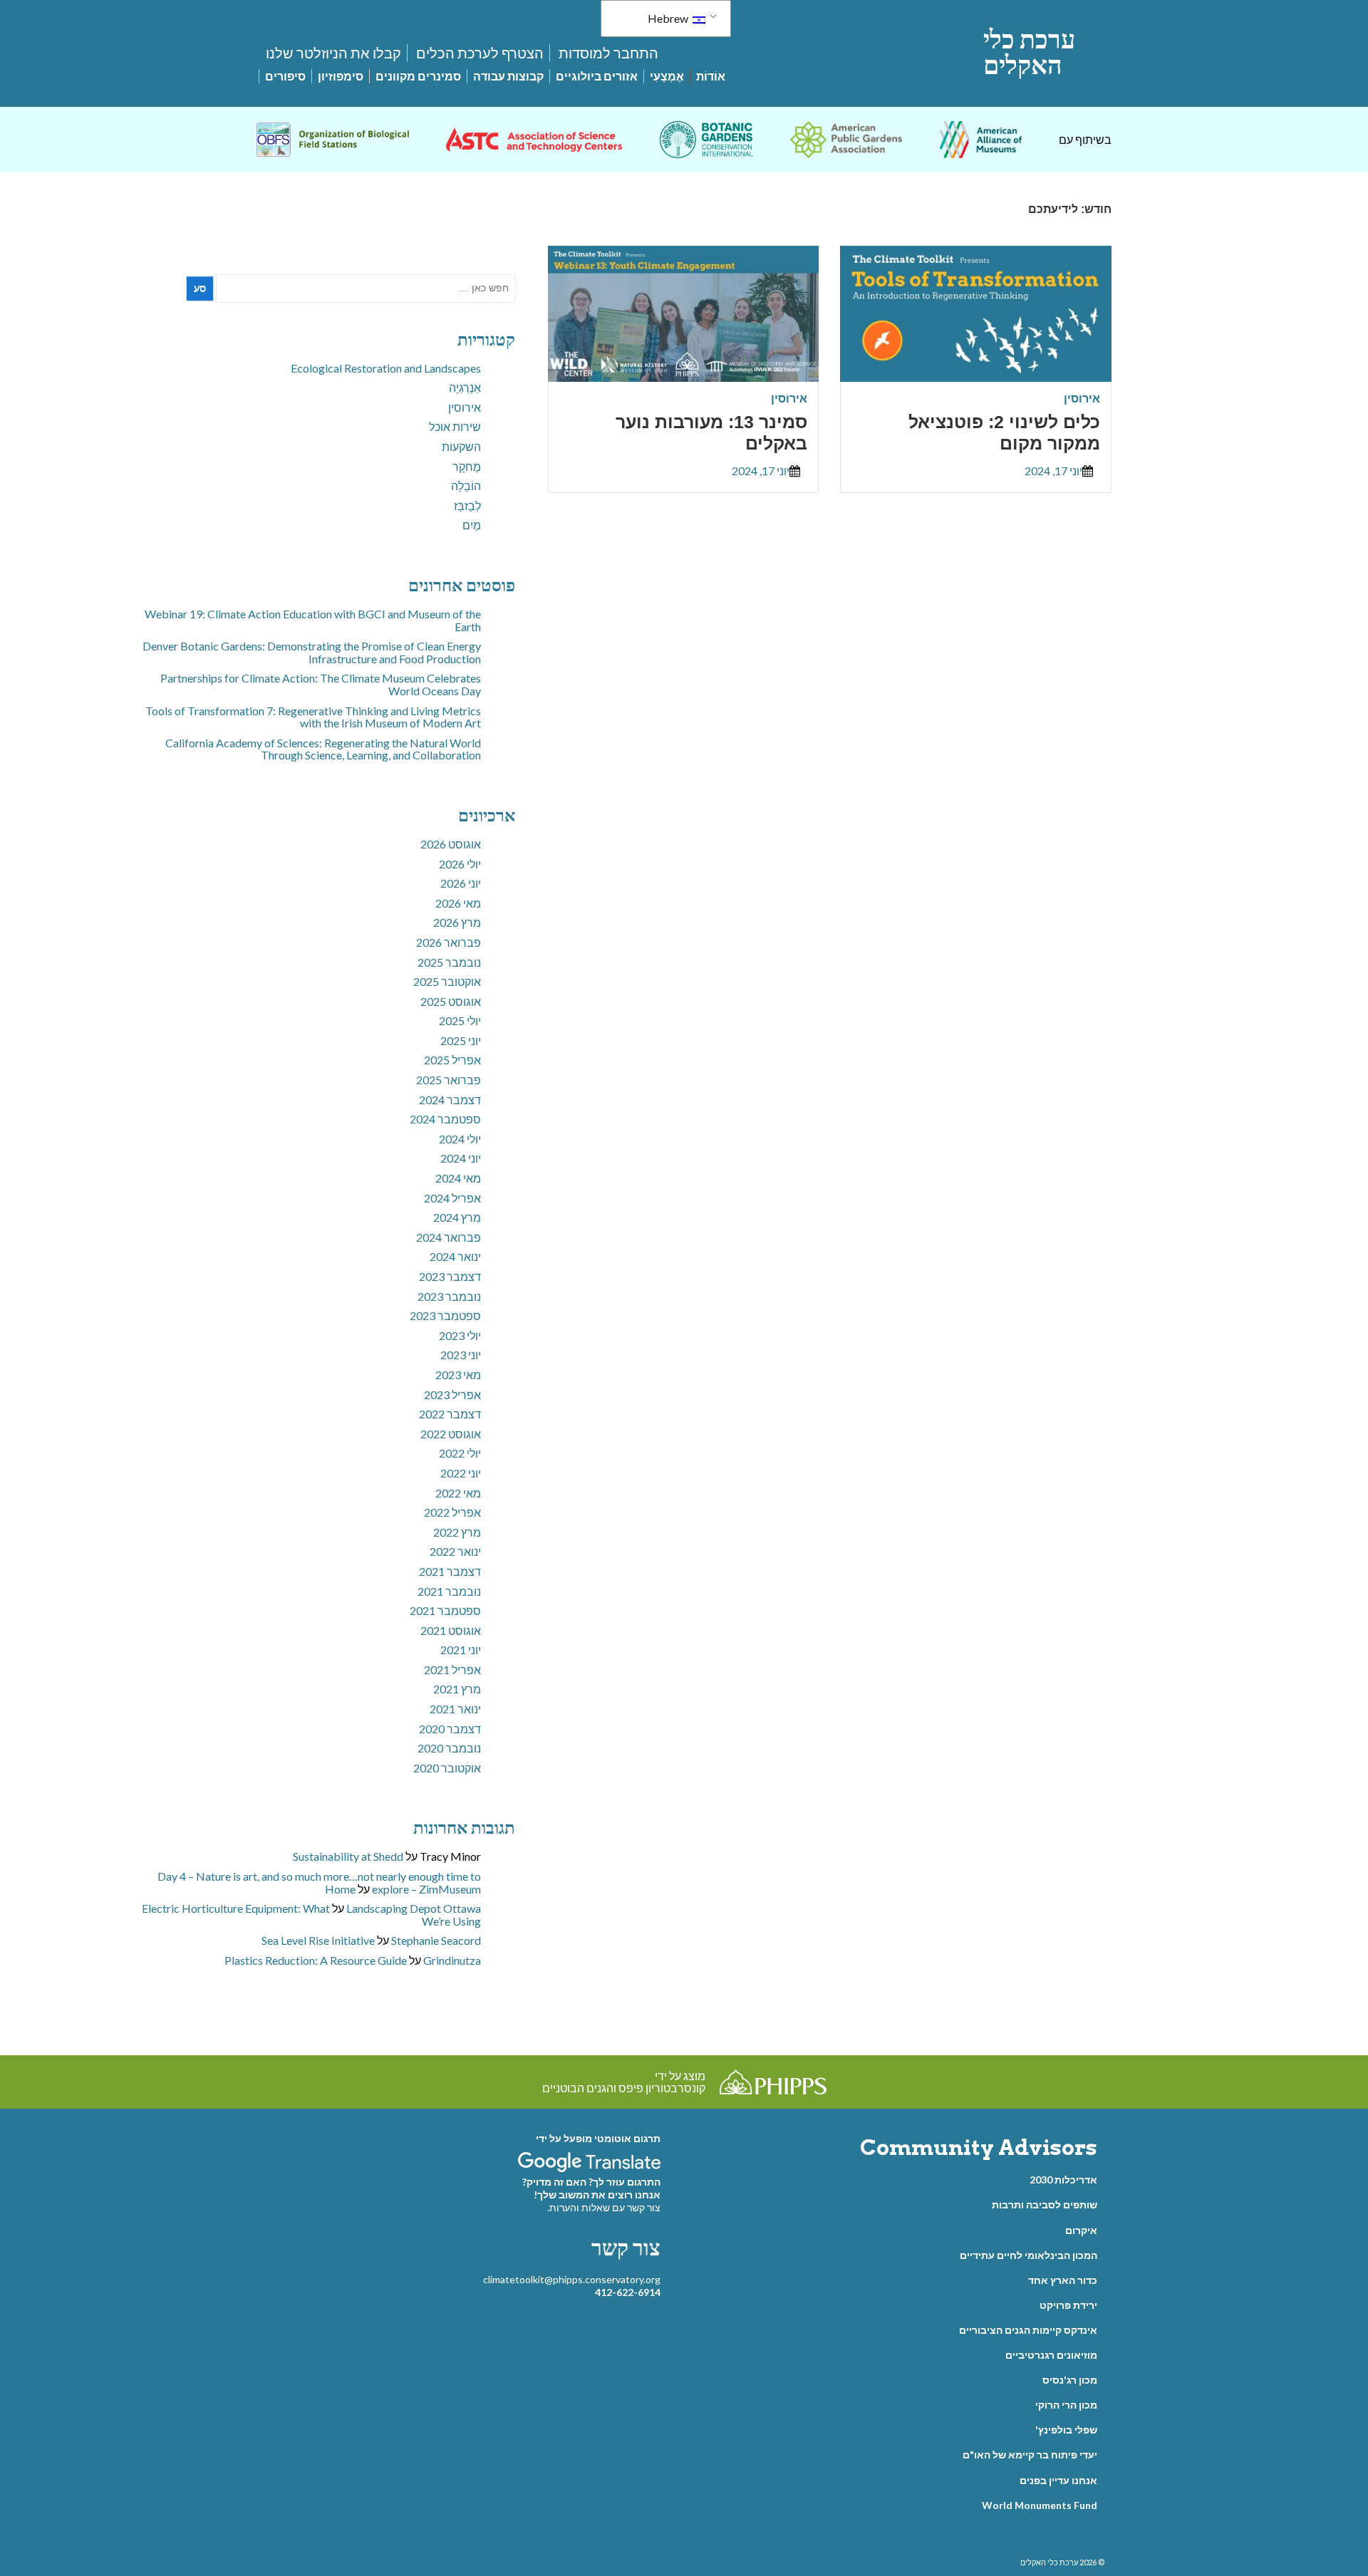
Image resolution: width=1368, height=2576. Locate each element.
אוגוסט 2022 (451, 1434)
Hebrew (669, 18)
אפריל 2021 (452, 1669)
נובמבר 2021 (449, 1591)
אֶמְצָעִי (667, 76)
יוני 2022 (461, 1473)
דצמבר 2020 (450, 1729)
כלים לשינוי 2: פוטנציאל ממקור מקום (1004, 432)
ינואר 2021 (455, 1709)
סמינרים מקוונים (418, 76)
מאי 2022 (458, 1493)
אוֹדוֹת (711, 76)
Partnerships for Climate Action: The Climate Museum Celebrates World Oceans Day (321, 684)
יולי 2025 (460, 1020)
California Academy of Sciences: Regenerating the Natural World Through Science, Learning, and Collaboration (323, 749)
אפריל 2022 (452, 1512)
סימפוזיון (341, 76)
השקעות (461, 446)
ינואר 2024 (455, 1256)
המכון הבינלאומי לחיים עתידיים (1028, 2255)
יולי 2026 (460, 864)
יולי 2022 (460, 1453)
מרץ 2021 (457, 1689)
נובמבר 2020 (449, 1748)
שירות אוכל (455, 426)
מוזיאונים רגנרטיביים (1051, 2355)
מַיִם (472, 525)
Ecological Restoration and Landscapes (386, 368)
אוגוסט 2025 (451, 1001)
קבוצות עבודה (508, 76)
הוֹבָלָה (466, 485)
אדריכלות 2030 (1063, 2180)
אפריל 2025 (452, 1060)
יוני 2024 (461, 1158)
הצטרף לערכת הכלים (480, 53)
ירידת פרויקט (1068, 2305)
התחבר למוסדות (608, 53)
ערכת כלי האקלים (1029, 52)
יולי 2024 (460, 1139)
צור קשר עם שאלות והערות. (604, 2207)
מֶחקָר (467, 466)
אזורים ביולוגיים (597, 76)
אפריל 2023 (452, 1395)
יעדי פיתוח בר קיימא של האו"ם (1030, 2455)
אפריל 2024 (452, 1198)
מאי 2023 (458, 1375)
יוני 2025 (461, 1040)
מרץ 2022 (457, 1532)
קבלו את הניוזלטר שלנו (333, 53)
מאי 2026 (458, 903)
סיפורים (285, 76)
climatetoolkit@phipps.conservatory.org (572, 2279)
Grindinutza (452, 1960)
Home (340, 1889)
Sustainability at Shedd (348, 1856)
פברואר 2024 (449, 1237)
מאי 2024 (458, 1178)
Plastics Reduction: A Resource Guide (316, 1960)
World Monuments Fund (1040, 2505)
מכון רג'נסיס (1070, 2380)
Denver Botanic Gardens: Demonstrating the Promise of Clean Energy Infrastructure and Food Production (312, 652)
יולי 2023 (460, 1335)
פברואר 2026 (449, 942)
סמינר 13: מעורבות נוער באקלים (711, 432)
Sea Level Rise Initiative (318, 1940)
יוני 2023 (461, 1355)
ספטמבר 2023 (445, 1315)
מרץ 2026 (457, 922)
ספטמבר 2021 (445, 1610)
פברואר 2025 (449, 1080)
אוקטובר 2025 (447, 981)
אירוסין (1082, 398)
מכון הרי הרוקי (1066, 2405)
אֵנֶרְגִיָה (465, 387)
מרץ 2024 (457, 1217)
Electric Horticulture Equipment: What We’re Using (311, 1915)
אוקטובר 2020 (447, 1768)
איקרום (1081, 2230)
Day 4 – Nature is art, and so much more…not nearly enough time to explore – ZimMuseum (319, 1882)
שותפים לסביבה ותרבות (1045, 2204)
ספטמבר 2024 (445, 1119)
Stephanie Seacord (436, 1940)
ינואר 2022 (455, 1551)
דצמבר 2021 (450, 1571)
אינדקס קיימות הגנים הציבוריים (1028, 2330)
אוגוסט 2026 (451, 844)
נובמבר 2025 (449, 962)
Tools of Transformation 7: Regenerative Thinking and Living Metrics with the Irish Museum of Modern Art (313, 717)
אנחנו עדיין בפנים (1058, 2480)
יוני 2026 (461, 883)
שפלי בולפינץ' (1066, 2430)
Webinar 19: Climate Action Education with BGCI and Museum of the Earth (313, 620)
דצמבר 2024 (450, 1100)
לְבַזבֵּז (467, 505)
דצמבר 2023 (450, 1276)
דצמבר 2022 (450, 1414)
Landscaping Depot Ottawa (414, 1908)
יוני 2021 (461, 1650)
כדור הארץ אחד (1063, 2280)
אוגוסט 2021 (451, 1630)
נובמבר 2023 (449, 1296)
